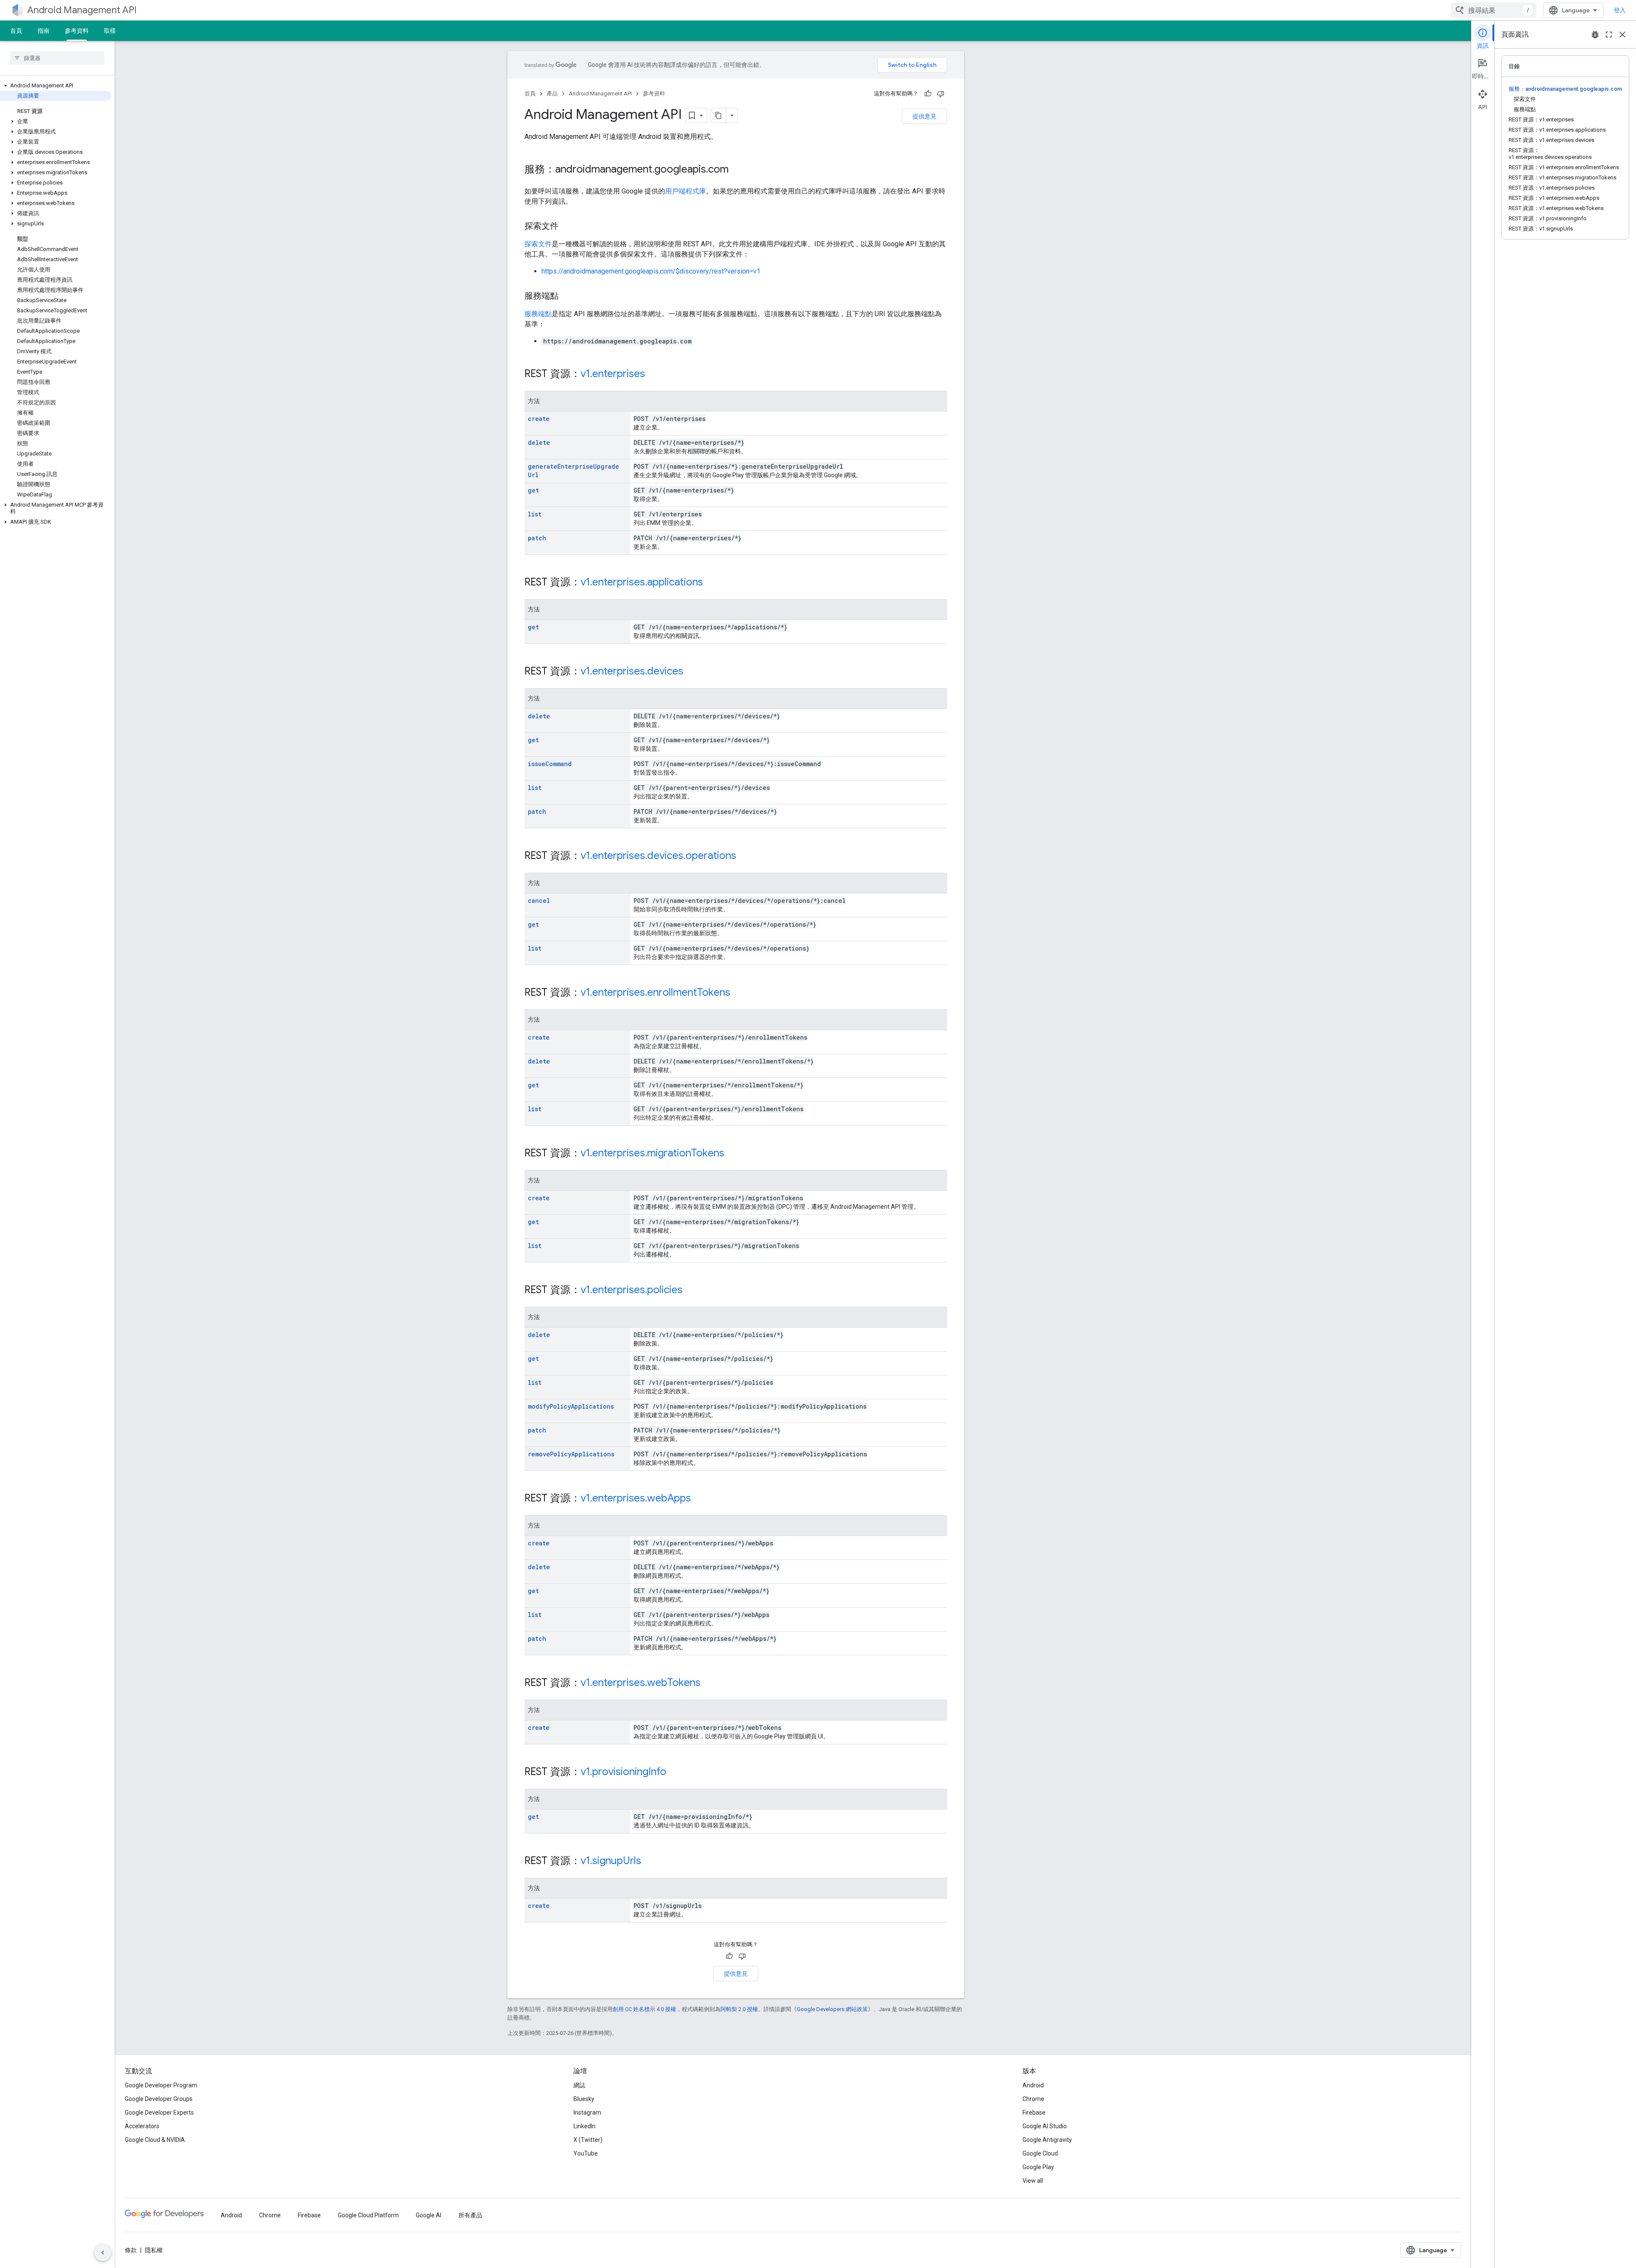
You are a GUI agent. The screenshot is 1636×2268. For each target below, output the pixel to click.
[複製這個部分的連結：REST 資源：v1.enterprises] (654, 375)
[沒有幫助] (941, 94)
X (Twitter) (588, 2140)
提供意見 (925, 116)
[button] (56, 86)
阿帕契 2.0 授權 (739, 2009)
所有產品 (470, 2215)
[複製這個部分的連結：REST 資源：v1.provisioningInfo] (675, 1772)
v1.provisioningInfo (624, 1772)
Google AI (429, 2215)
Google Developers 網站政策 (832, 2009)
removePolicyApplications (571, 1454)
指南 (43, 31)
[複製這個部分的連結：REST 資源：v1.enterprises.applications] (711, 583)
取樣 (110, 31)
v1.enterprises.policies (632, 1290)
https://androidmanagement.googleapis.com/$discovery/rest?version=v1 (651, 271)
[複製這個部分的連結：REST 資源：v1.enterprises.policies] (691, 1291)
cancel (539, 901)
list (535, 514)
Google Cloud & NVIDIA (155, 2140)
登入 (1620, 10)
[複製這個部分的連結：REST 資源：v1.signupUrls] (650, 1862)
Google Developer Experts (159, 2112)
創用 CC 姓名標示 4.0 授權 (644, 2009)
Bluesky (584, 2099)
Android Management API (82, 10)
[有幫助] (928, 94)
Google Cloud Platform (368, 2215)
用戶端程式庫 (686, 191)
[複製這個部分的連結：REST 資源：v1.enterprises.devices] (692, 672)
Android (1033, 2085)
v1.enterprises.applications (642, 582)
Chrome (1033, 2099)
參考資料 (77, 31)
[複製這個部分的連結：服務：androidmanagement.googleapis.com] (737, 170)
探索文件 (538, 244)
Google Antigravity (1047, 2140)
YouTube (586, 2153)
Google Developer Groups (159, 2099)
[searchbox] (57, 58)
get (533, 490)
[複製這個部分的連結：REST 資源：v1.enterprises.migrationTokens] (733, 1154)
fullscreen (1609, 35)
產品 (552, 94)
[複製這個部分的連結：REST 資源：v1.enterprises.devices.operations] (745, 856)
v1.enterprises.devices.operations (658, 856)
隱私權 (154, 2250)
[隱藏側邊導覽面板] (103, 2253)
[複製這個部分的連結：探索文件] (567, 227)
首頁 (16, 31)
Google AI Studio (1045, 2126)
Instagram (587, 2112)
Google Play (1038, 2167)
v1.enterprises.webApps (636, 1498)
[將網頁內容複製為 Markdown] (719, 115)
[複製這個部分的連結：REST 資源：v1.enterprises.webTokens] (709, 1683)
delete (539, 442)
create (539, 419)
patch (537, 538)
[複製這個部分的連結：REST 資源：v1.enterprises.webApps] (700, 1499)
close (1622, 35)
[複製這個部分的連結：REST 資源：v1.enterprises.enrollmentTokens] (739, 993)
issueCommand (550, 764)
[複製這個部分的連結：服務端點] (567, 297)
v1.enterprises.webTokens (641, 1683)
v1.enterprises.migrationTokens (652, 1153)
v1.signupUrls (611, 1861)
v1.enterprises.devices (632, 671)
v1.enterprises (613, 374)
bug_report (1595, 35)
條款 (131, 2250)
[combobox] (1494, 10)
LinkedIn (585, 2126)
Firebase (1034, 2112)
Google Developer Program (161, 2085)
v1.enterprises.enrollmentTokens (655, 992)
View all (1033, 2181)
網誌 (579, 2085)
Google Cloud (1040, 2153)
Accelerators (142, 2126)
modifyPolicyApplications (571, 1406)
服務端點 (538, 314)
